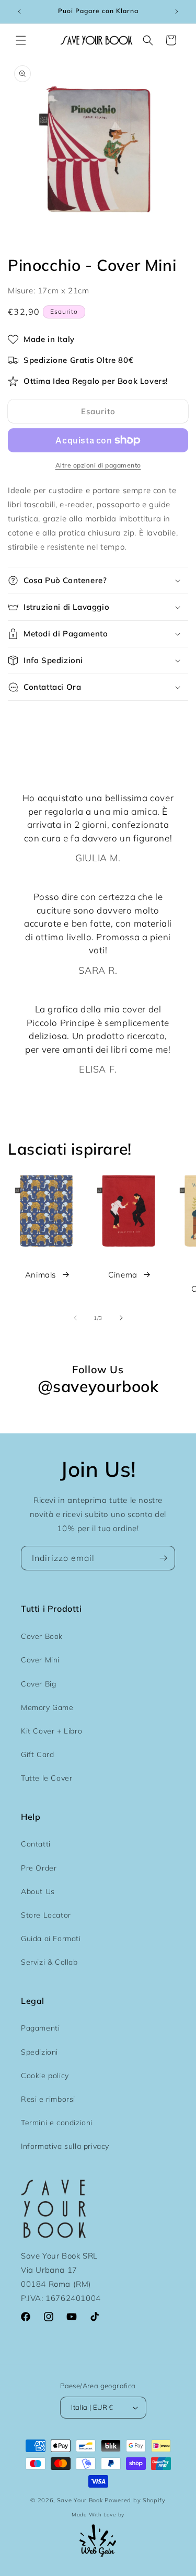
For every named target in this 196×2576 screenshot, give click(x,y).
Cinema (123, 1275)
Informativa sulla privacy (65, 2146)
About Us (38, 1891)
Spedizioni (39, 2052)
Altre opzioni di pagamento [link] (98, 465)
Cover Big (38, 1684)
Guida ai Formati (51, 1939)
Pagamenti (40, 2028)
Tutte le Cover (47, 1778)
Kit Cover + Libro (51, 1731)
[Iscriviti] (163, 1558)
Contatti (36, 1844)
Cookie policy (45, 2076)
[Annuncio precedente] (19, 12)
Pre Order (39, 1868)
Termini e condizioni (57, 2123)
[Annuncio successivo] (177, 12)
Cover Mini (40, 1660)
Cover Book (42, 1636)
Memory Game (47, 1707)
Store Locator (46, 1915)
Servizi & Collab (49, 1962)
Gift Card (37, 1754)
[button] (21, 40)
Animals (41, 1275)
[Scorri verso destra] (121, 1318)
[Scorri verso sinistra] (75, 1318)
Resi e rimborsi (48, 2099)
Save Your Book (80, 2500)
